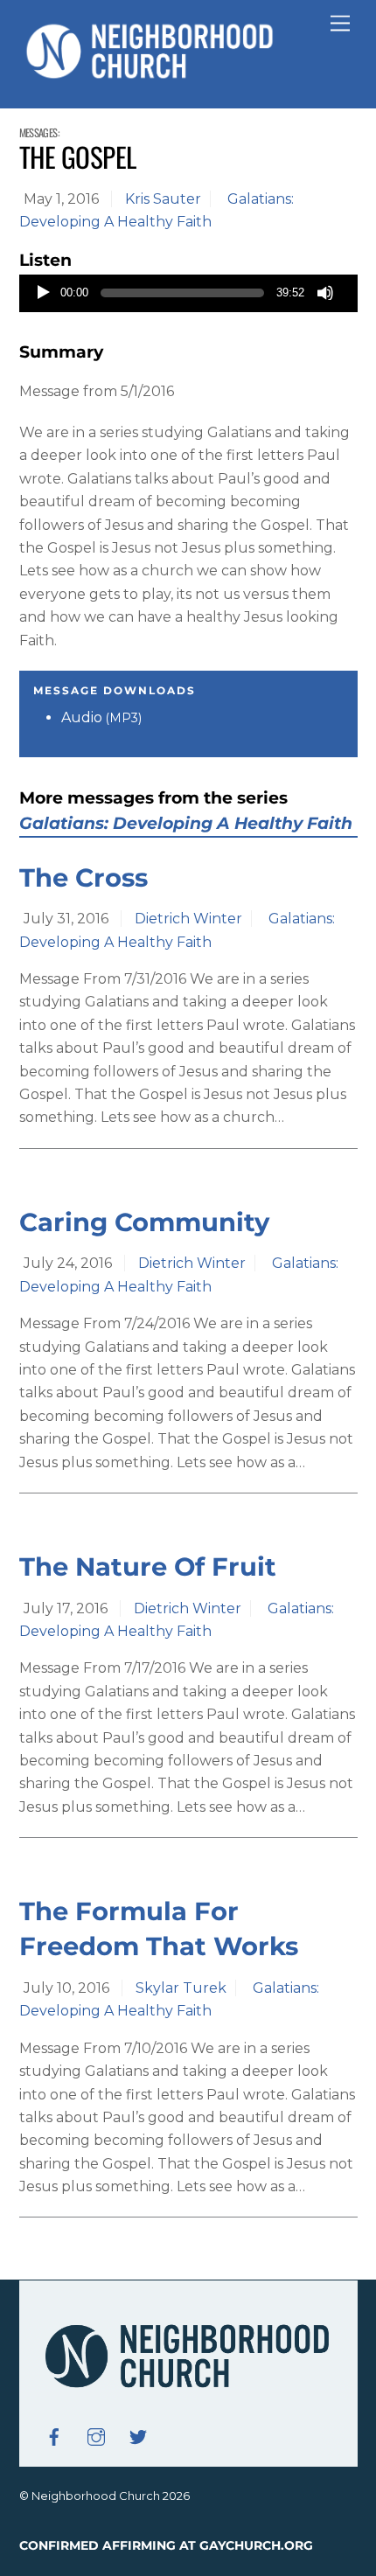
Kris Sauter (163, 199)
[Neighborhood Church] (150, 77)
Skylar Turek (181, 1988)
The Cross (84, 877)
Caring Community (144, 1222)
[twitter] (138, 2436)
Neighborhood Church (96, 2496)
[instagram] (96, 2436)
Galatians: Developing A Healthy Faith (186, 823)
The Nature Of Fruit (148, 1566)
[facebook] (54, 2436)
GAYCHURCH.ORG (256, 2545)
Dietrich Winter (188, 919)
